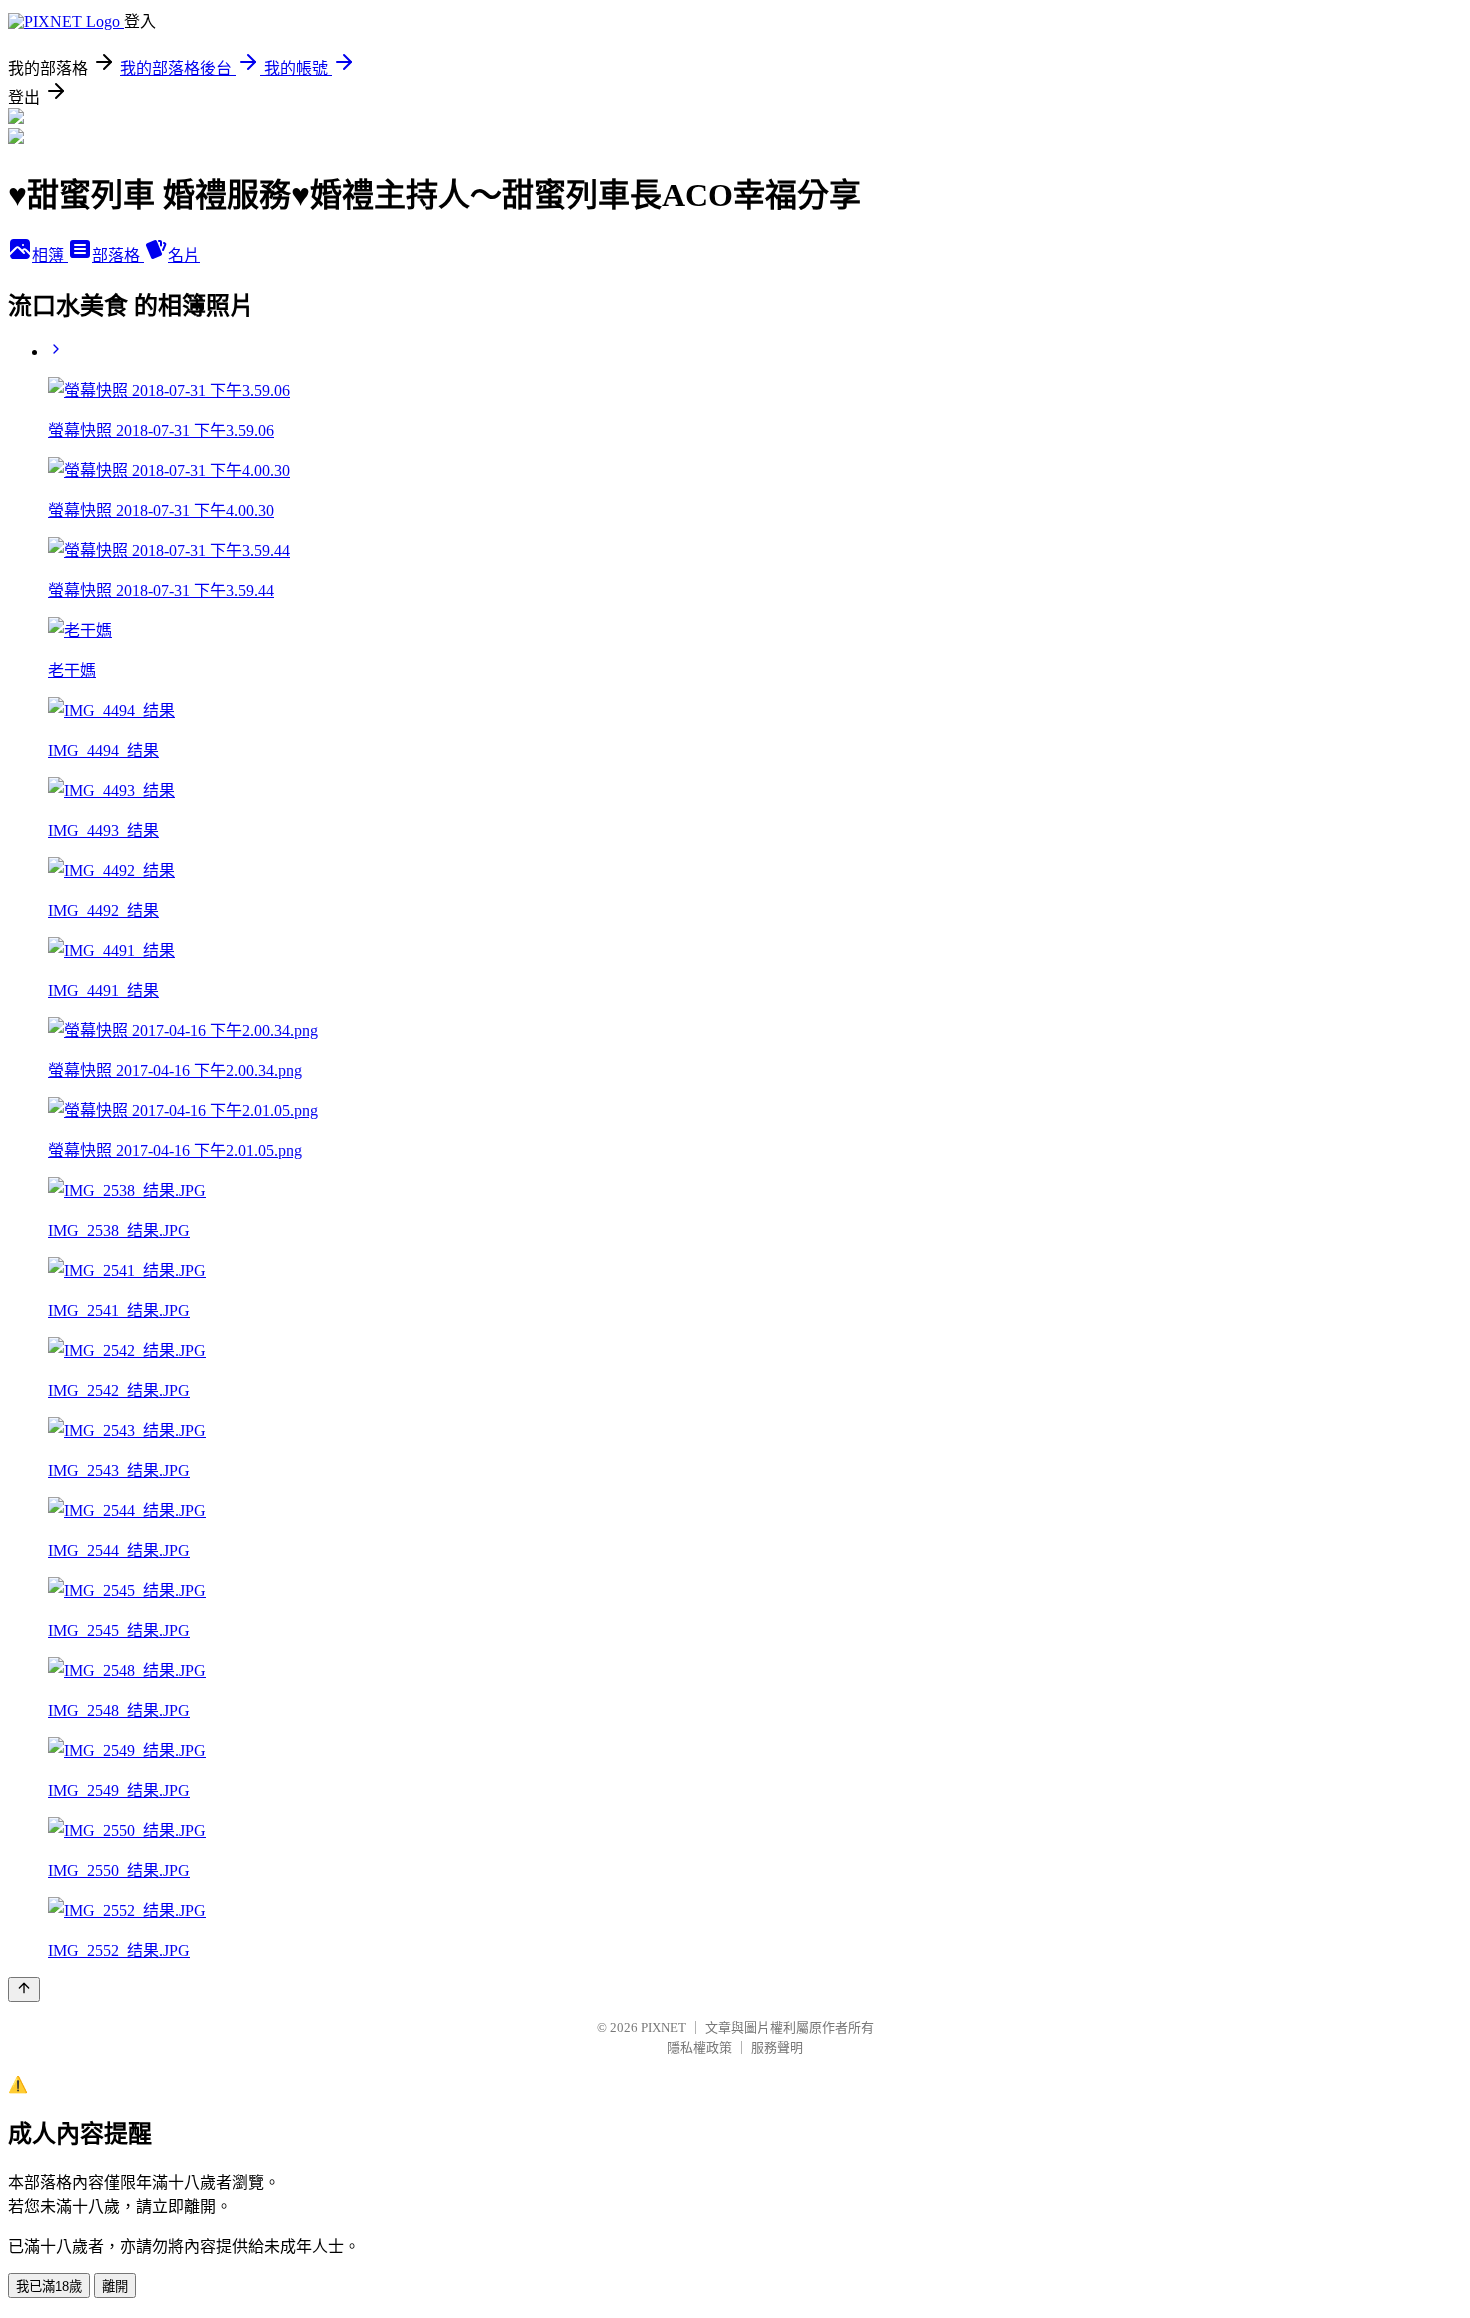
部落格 (118, 255)
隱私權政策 (699, 2047)
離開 (115, 2286)
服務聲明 (777, 2047)
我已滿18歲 (49, 2286)
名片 (184, 255)
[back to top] (24, 1989)
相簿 (50, 255)
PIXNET (663, 2027)
